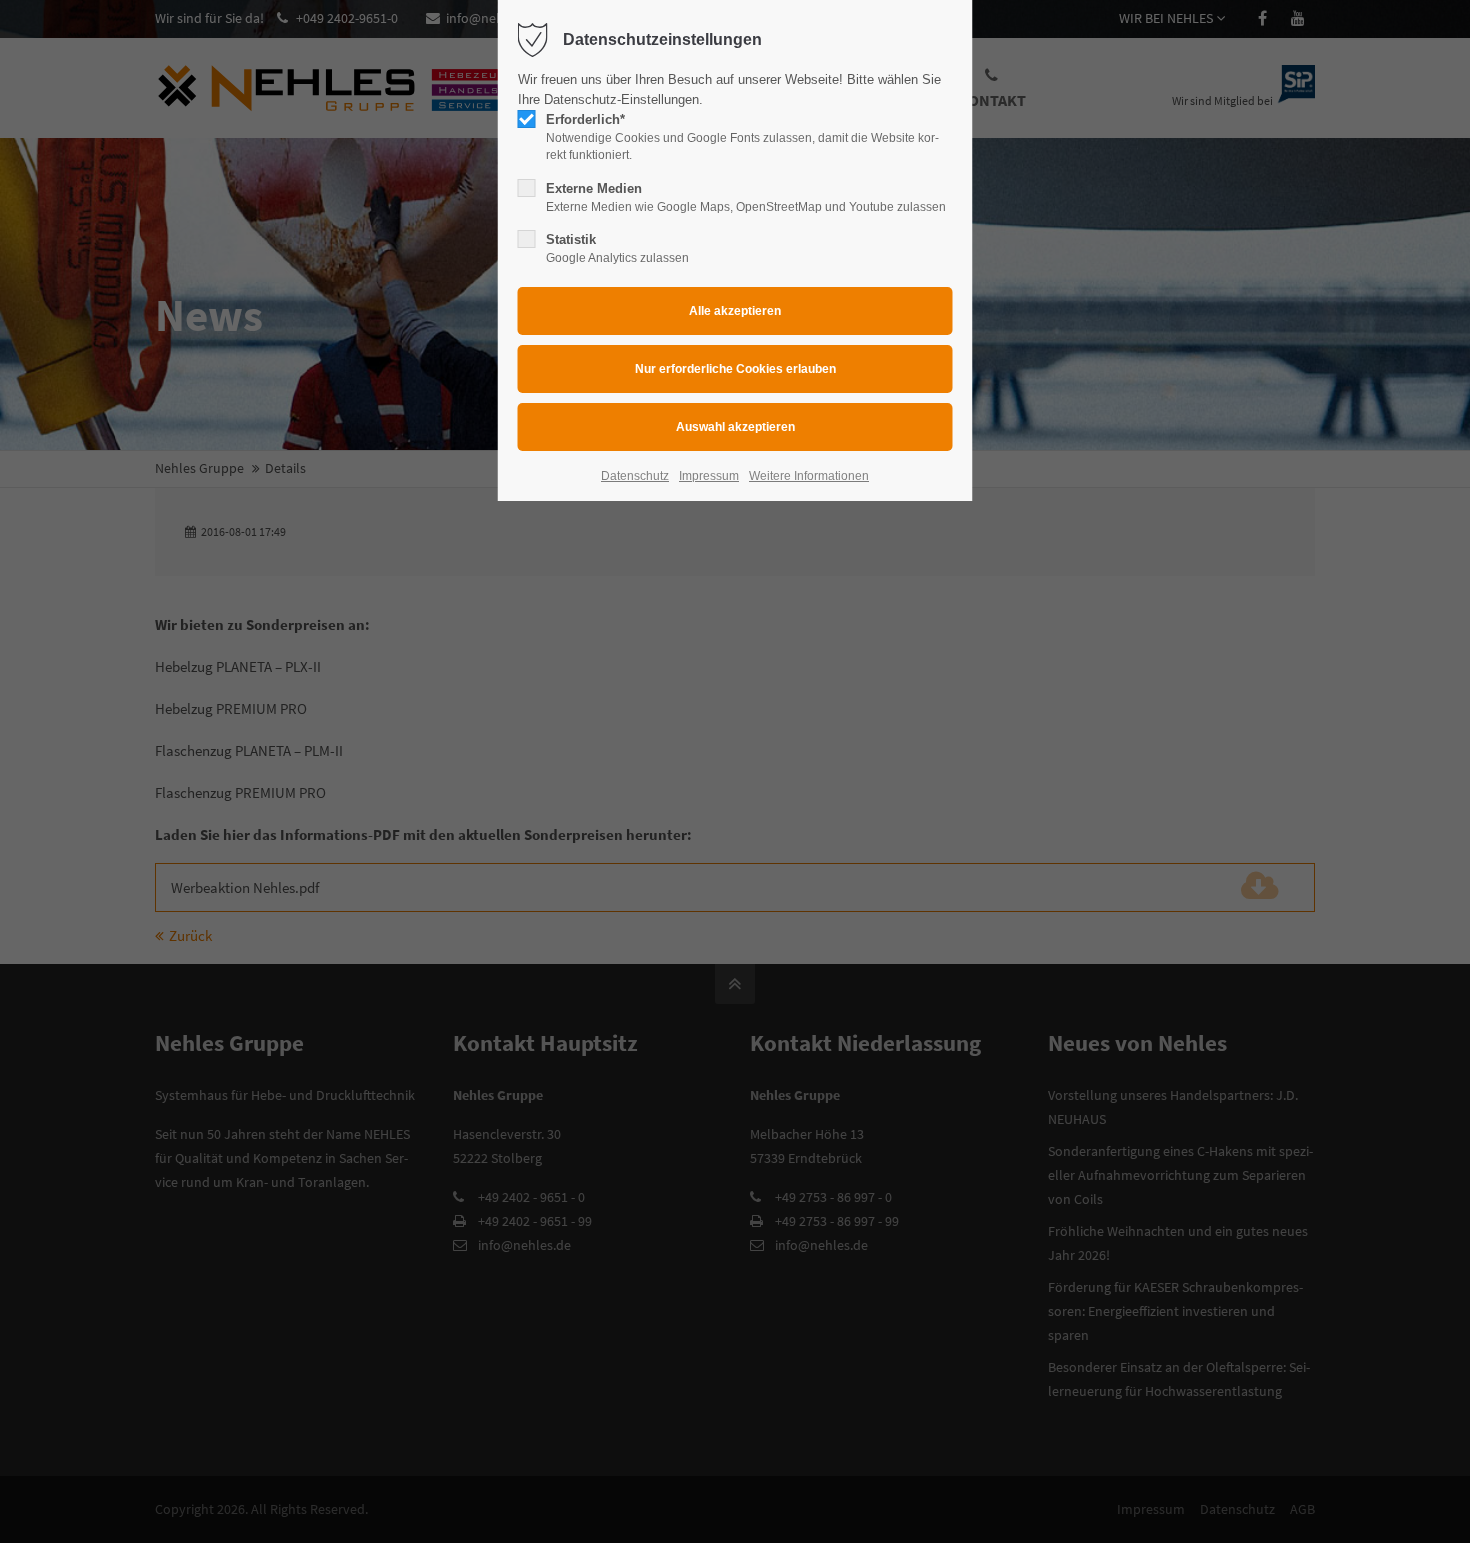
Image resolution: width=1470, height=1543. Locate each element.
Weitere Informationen (809, 476)
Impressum (709, 476)
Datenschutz (635, 476)
